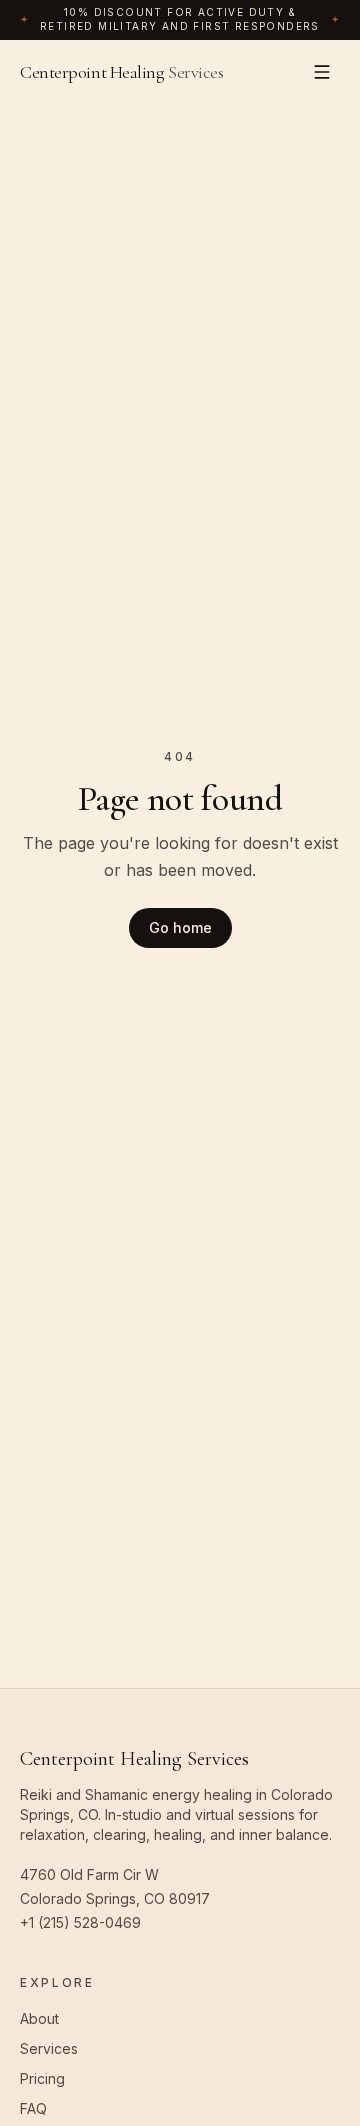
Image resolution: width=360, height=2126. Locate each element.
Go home (180, 927)
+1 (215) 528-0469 (80, 1922)
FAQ (33, 2108)
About (39, 2018)
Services (49, 2048)
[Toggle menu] (322, 72)
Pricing (42, 2078)
